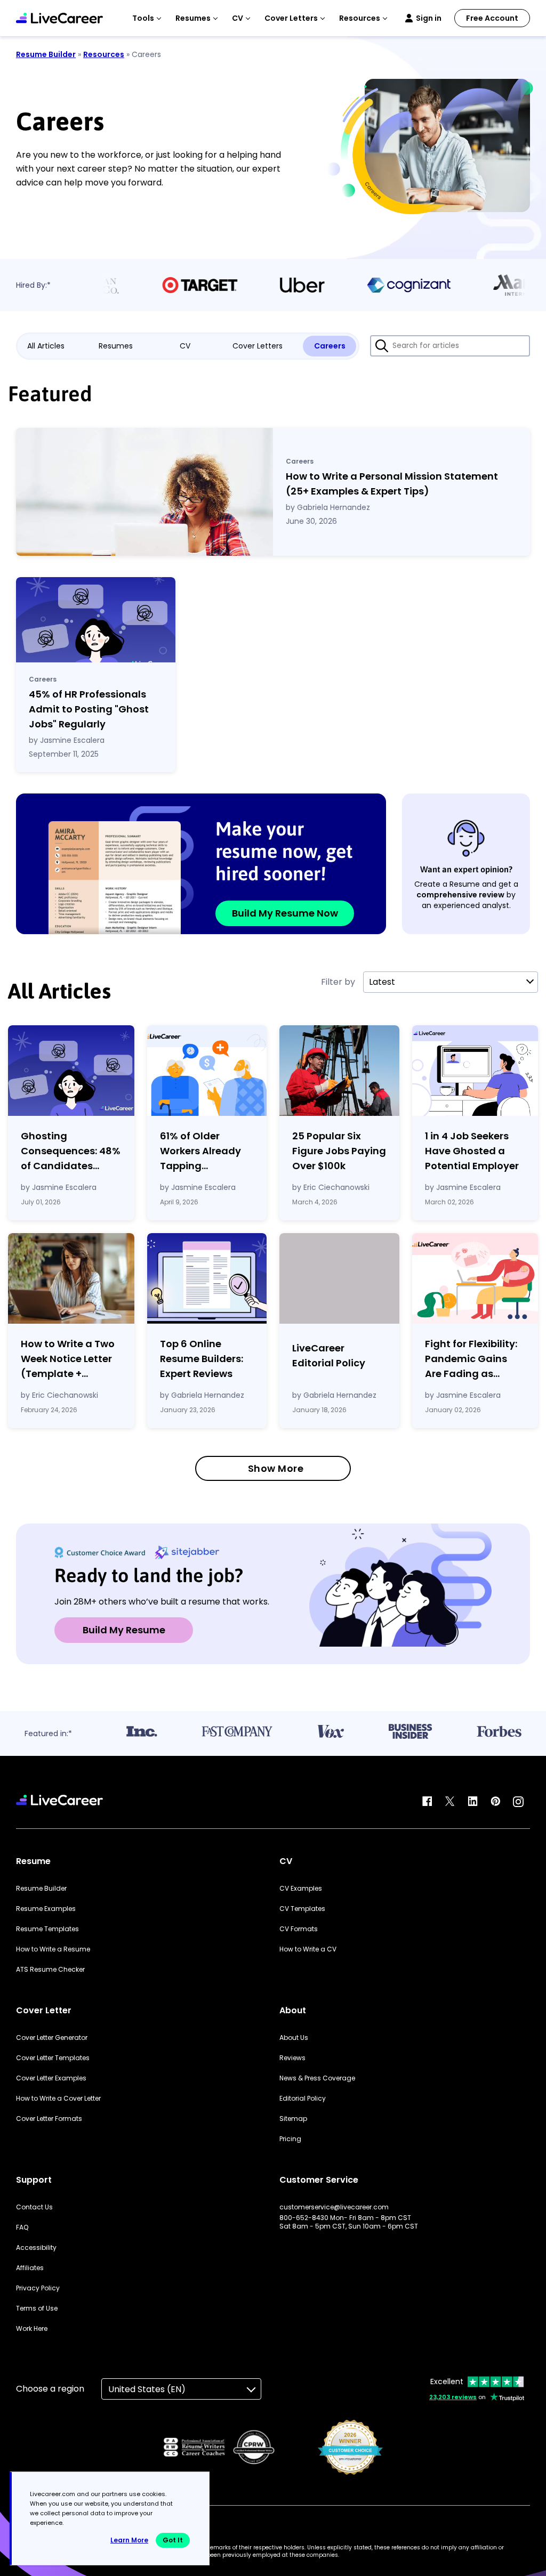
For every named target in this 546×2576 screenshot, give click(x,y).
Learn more (129, 2540)
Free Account (492, 18)
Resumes (116, 346)
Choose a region (50, 2389)
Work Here (32, 2329)
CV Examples (301, 1889)
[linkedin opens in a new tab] (473, 1802)
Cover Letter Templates (53, 2058)
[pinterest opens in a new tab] (495, 1802)
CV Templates (302, 1909)
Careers (330, 346)
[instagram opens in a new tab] (518, 1802)
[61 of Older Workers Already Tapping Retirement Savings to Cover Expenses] (207, 1071)
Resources (104, 54)
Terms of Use (37, 2308)
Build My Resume (124, 1630)
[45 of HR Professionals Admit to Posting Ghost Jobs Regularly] (96, 620)
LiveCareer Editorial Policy (329, 1355)
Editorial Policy (303, 2099)
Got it (173, 2540)
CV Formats (299, 1929)
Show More (276, 1468)
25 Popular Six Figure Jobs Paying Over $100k (339, 1151)
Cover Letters (258, 346)
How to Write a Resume (53, 1949)
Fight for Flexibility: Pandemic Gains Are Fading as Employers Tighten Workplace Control (471, 1359)
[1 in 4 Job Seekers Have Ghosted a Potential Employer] (475, 1071)
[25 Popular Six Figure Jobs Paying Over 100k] (339, 1071)
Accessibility (36, 2248)
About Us (294, 2038)
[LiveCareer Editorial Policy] (339, 1281)
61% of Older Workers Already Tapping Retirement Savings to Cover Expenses (202, 1151)
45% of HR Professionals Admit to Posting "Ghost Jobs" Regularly (89, 709)
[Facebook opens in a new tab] (427, 1802)
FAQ (22, 2227)
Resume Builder (46, 54)
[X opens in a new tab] (450, 1802)
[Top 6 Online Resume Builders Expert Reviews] (207, 1278)
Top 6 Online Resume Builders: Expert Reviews (202, 1359)
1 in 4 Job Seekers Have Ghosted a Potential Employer (472, 1151)
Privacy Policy (38, 2288)
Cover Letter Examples (51, 2078)
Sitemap (293, 2119)
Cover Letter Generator (52, 2038)
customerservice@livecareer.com (334, 2207)
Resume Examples (46, 1909)
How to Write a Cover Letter (58, 2099)
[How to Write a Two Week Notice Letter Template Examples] (71, 1278)
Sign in (429, 18)
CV (185, 346)
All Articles (46, 346)
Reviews (292, 2058)
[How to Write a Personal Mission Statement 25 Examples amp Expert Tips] (144, 492)
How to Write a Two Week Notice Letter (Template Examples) (68, 1359)
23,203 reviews (453, 2397)
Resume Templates (47, 1929)
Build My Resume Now (285, 913)
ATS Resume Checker (50, 1970)
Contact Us (34, 2207)
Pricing (290, 2139)
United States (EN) (147, 2389)
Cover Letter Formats (49, 2119)
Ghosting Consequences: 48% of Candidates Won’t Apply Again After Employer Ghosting (71, 1151)
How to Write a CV (308, 1949)
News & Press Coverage (317, 2078)
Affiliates (30, 2268)
